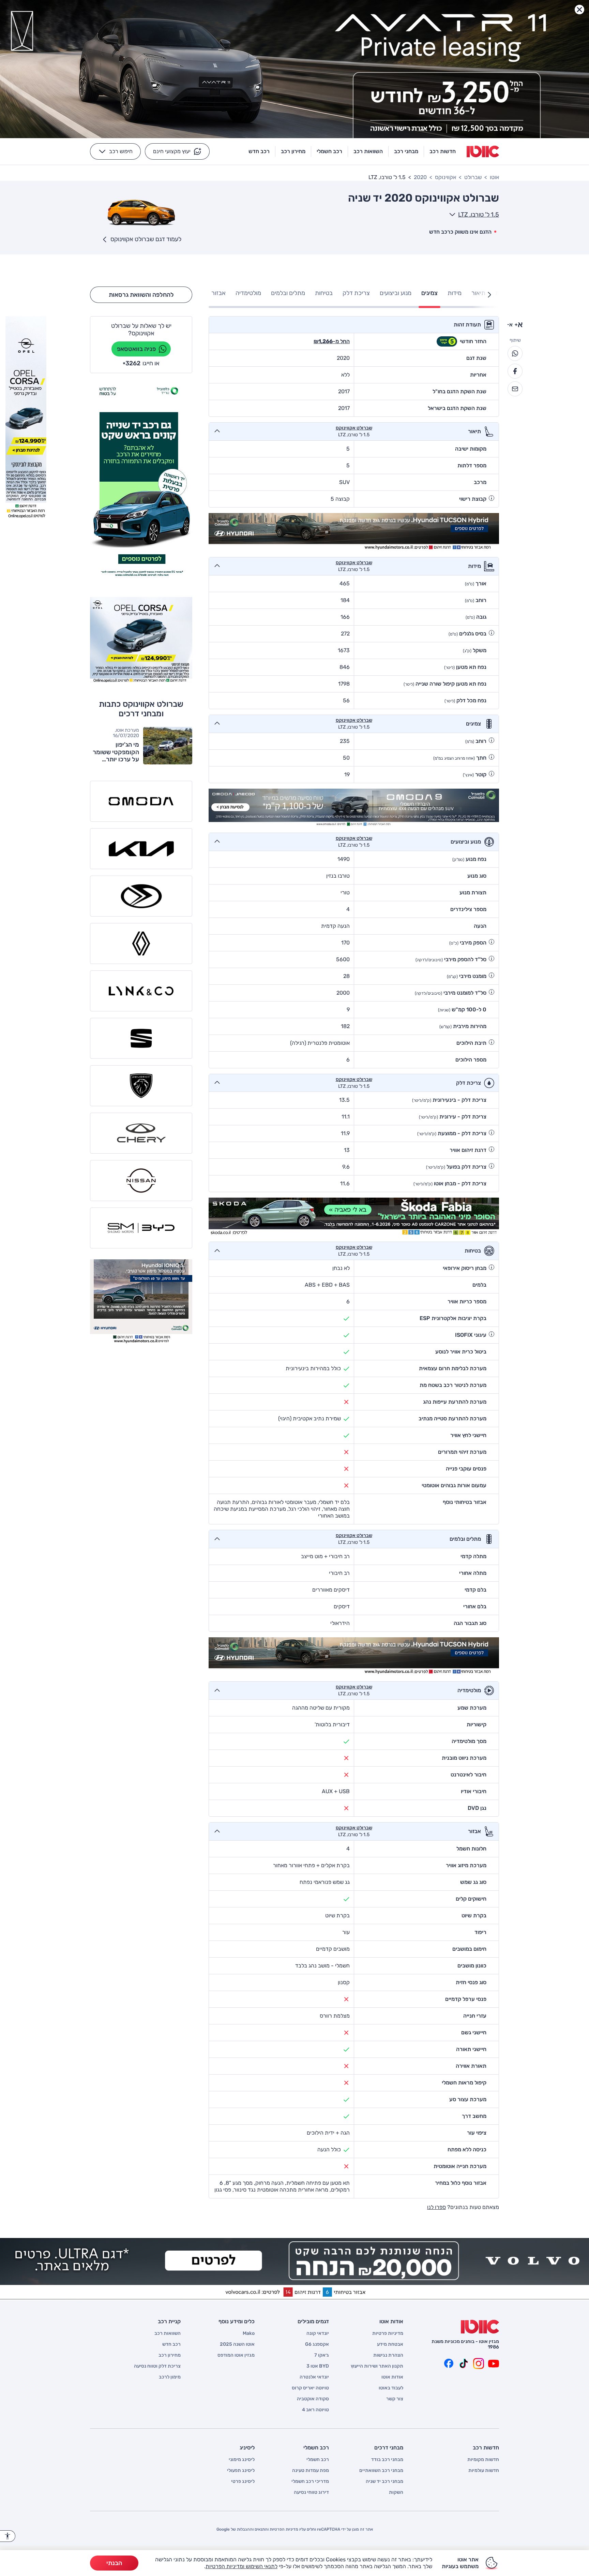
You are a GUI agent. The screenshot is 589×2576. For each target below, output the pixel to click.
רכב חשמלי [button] (329, 151)
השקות (396, 2492)
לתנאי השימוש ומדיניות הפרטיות (241, 2566)
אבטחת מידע (390, 2344)
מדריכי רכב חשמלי (310, 2482)
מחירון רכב (170, 2355)
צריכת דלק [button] (356, 293)
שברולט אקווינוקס (354, 428)
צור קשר (395, 2399)
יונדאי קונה (318, 2333)
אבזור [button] (218, 293)
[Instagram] (479, 2363)
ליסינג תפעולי (241, 2471)
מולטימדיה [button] (248, 293)
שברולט (473, 177)
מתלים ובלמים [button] (288, 293)
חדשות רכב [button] (443, 151)
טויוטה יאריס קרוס (310, 2388)
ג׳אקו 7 (322, 2355)
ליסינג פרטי (243, 2482)
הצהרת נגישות (388, 2355)
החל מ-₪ (332, 341)
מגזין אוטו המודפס (236, 2355)
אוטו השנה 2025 (237, 2344)
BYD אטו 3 (318, 2366)
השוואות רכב (168, 2333)
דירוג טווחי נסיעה (311, 2492)
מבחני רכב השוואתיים (381, 2471)
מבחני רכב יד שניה (384, 2482)
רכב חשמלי (318, 2460)
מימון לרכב (170, 2377)
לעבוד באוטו (391, 2388)
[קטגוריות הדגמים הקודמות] (489, 295)
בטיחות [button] (324, 293)
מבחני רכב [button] (406, 151)
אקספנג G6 (317, 2344)
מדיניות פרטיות (388, 2333)
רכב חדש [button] (259, 151)
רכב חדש (171, 2344)
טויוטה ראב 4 (315, 2410)
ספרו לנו (436, 2207)
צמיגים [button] (429, 293)
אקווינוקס (445, 177)
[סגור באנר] (579, 10)
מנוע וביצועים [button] (396, 293)
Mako (249, 2333)
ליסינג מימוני (242, 2460)
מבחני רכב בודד (387, 2460)
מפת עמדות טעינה (311, 2471)
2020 (420, 177)
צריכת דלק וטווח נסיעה (157, 2366)
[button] (177, 151)
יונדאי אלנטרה (314, 2377)
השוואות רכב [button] (368, 151)
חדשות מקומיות (483, 2460)
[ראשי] (480, 2327)
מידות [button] (455, 293)
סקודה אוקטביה (313, 2399)
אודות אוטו (392, 2377)
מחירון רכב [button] (293, 151)
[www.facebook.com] (449, 2363)
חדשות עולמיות (484, 2471)
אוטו (494, 177)
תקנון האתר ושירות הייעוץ (377, 2366)
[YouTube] (494, 2363)
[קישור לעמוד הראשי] (483, 151)
